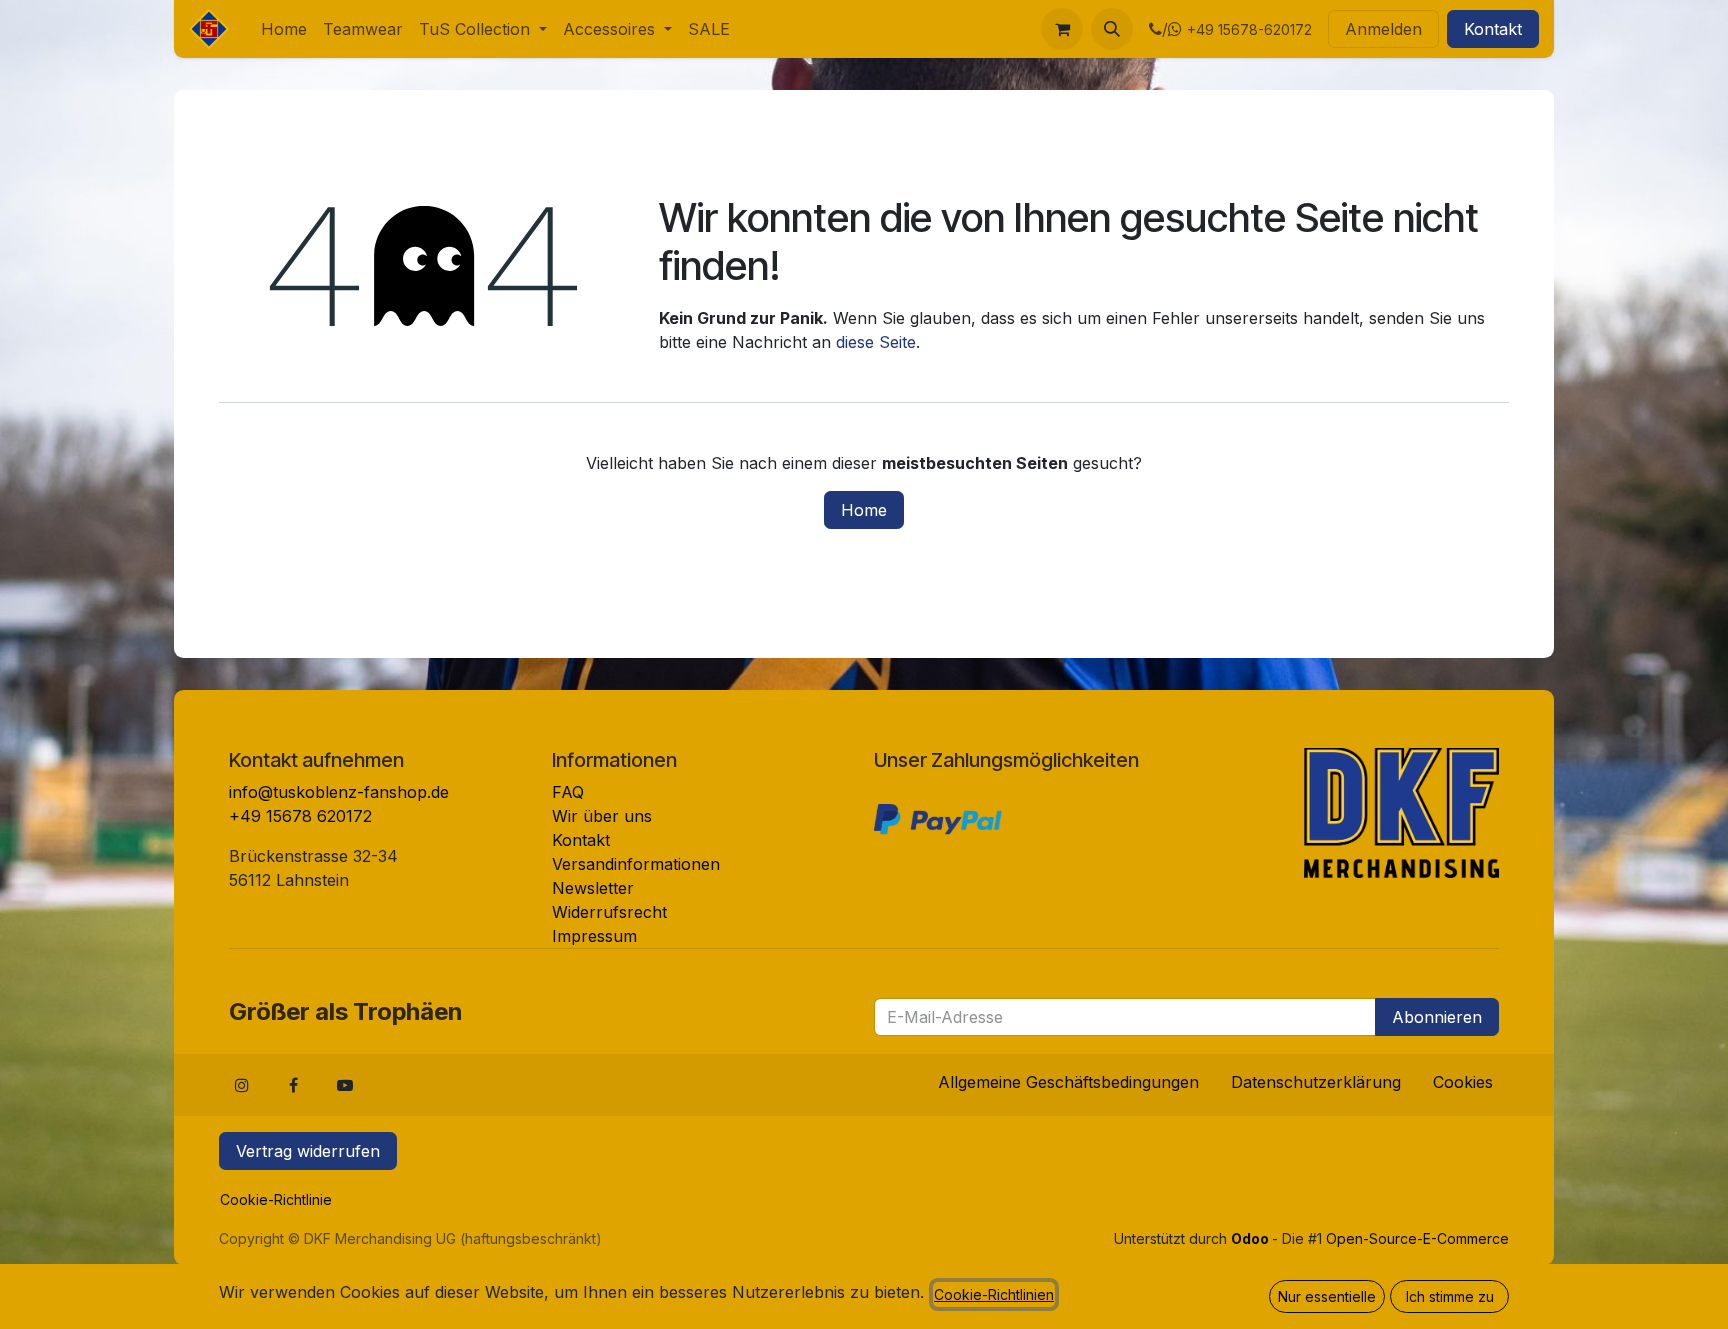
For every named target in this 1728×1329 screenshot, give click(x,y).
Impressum (594, 936)
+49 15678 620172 (300, 816)
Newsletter (593, 888)
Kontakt (1493, 29)
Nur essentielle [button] (1327, 1296)
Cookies (1463, 1082)
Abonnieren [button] (1437, 1017)
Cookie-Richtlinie (276, 1199)
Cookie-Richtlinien (994, 1294)
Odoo (1251, 1238)
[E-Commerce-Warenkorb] (1062, 29)
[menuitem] (284, 29)
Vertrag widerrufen (308, 1151)
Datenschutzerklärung (1316, 1082)
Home (864, 510)
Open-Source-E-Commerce (1417, 1238)
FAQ (568, 792)
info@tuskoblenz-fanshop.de (339, 792)
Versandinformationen (636, 864)
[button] (1112, 29)
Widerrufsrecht (609, 912)
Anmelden (1383, 29)
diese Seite (876, 342)
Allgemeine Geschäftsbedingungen (1068, 1082)
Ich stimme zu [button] (1450, 1296)
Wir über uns (602, 816)
